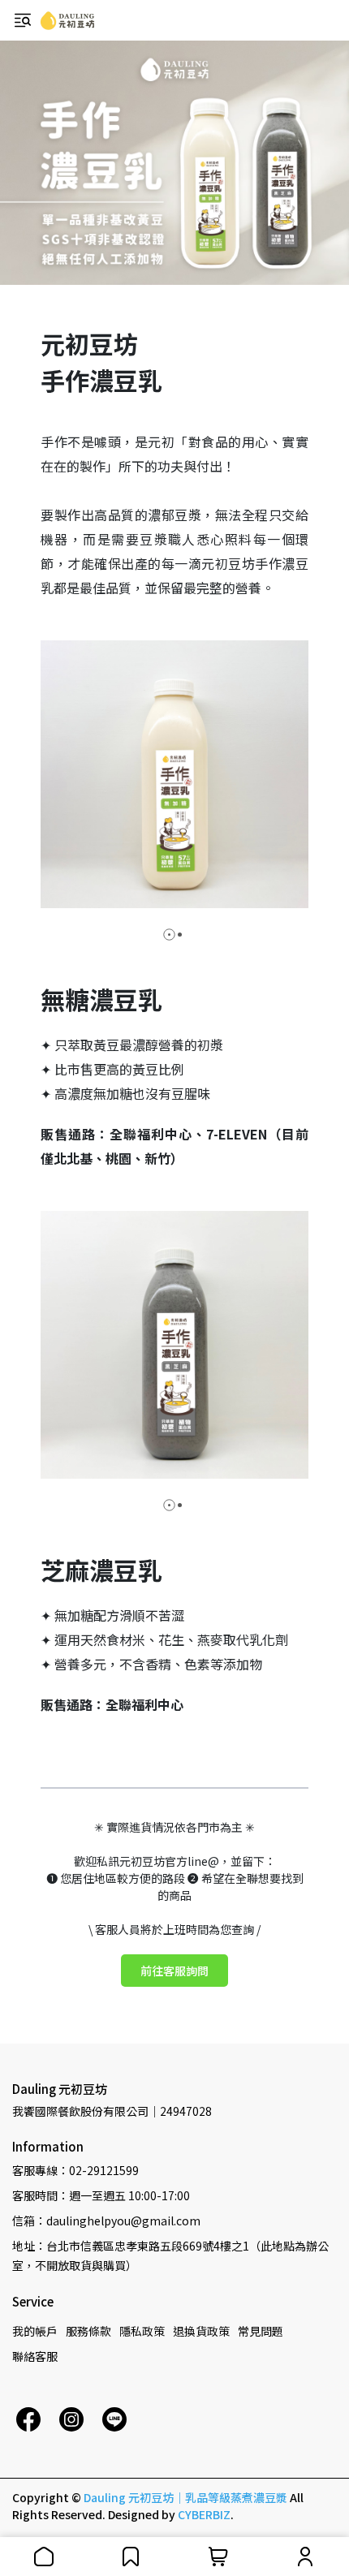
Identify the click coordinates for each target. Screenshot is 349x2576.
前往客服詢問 (174, 1971)
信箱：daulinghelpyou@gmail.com (106, 2221)
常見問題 (261, 2331)
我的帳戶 (35, 2331)
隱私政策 (142, 2331)
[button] (169, 935)
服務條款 (88, 2331)
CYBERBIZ (204, 2514)
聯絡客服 (35, 2356)
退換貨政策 (201, 2331)
